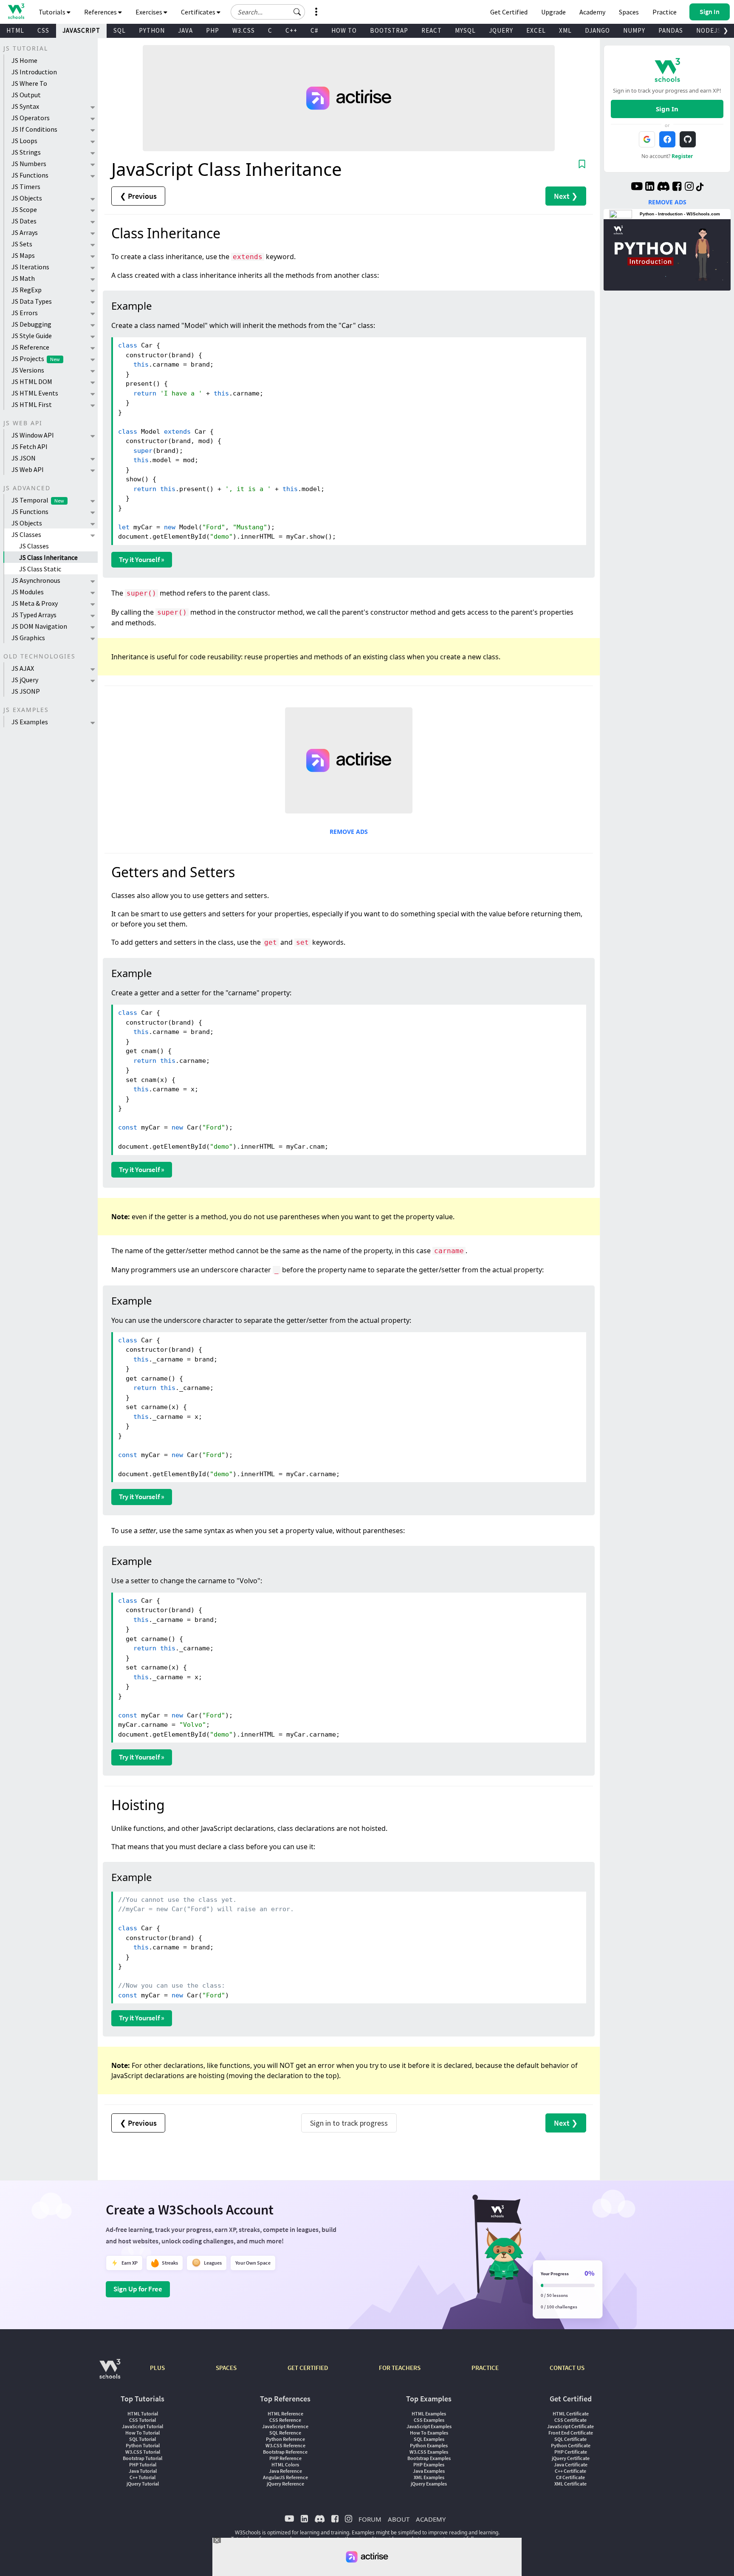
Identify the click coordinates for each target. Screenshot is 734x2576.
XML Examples (429, 2477)
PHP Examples (429, 2464)
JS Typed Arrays (34, 615)
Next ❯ (566, 196)
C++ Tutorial (143, 2477)
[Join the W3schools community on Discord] (663, 187)
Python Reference (285, 2439)
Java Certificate (571, 2464)
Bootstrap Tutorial (143, 2458)
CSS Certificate (570, 2420)
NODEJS (709, 30)
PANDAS (671, 30)
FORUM (370, 2519)
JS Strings (26, 152)
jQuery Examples (429, 2484)
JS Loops (24, 141)
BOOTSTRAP (389, 30)
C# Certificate (570, 2477)
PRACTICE (485, 2368)
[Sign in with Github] (688, 139)
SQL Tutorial (143, 2439)
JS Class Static (40, 569)
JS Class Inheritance (48, 557)
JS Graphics (28, 638)
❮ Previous (138, 196)
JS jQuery (25, 680)
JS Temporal (38, 500)
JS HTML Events (35, 393)
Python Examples (429, 2445)
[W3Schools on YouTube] (637, 187)
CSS (43, 30)
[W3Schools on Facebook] (677, 187)
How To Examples (429, 2433)
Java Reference (285, 2471)
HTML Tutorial (143, 2414)
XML (565, 30)
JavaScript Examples (429, 2426)
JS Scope (24, 209)
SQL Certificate (570, 2439)
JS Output (26, 95)
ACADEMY (431, 2519)
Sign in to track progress (349, 2123)
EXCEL (536, 30)
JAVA (185, 30)
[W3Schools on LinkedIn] (650, 187)
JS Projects (36, 359)
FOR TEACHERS (400, 2368)
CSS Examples (429, 2420)
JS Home (24, 60)
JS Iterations (30, 267)
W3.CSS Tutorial (143, 2452)
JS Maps (23, 255)
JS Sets (22, 244)
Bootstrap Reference (285, 2452)
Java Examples (429, 2471)
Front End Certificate (571, 2433)
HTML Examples (429, 2414)
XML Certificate (570, 2484)
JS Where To (29, 83)
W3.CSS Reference (285, 2445)
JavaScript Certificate (570, 2426)
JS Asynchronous (36, 580)
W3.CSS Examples (429, 2452)
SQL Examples (429, 2439)
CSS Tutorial (143, 2420)
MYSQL (465, 30)
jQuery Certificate (571, 2458)
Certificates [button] (199, 12)
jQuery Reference (285, 2484)
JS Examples (30, 722)
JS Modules (28, 592)
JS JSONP (26, 691)
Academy (592, 12)
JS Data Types (32, 301)
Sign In (667, 109)
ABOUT (399, 2519)
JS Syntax (25, 106)
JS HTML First (32, 404)
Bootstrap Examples (429, 2458)
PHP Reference (285, 2458)
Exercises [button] (150, 12)
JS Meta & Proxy (35, 603)
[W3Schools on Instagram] (689, 187)
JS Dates (24, 221)
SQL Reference (285, 2433)
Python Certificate (571, 2445)
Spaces (629, 12)
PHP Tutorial (143, 2464)
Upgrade (553, 12)
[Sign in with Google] (647, 139)
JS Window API (33, 435)
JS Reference (30, 347)
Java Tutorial (143, 2471)
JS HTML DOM (32, 381)
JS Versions (28, 370)
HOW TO (344, 30)
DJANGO (597, 30)
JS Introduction (34, 72)
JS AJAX (23, 668)
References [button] (101, 12)
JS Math (23, 278)
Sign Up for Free (138, 2289)
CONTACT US (567, 2368)
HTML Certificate (571, 2414)
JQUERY (501, 30)
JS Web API (28, 469)
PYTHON (152, 30)
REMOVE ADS (349, 832)
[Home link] (16, 11)
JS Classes (26, 534)
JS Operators (31, 118)
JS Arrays (25, 232)
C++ (291, 30)
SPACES (226, 2368)
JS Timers (26, 186)
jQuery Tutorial (143, 2484)
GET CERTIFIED (308, 2368)
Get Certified (509, 12)
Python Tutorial (143, 2445)
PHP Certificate (571, 2452)
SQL (120, 30)
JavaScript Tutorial (143, 2426)
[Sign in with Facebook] (667, 139)
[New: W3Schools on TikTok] (700, 187)
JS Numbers (29, 164)
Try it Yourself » (142, 559)
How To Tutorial (143, 2433)
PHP (213, 30)
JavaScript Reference (285, 2426)
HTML (15, 30)
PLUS (157, 2368)
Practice (665, 12)
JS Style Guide (32, 336)
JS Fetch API (30, 446)
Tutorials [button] (53, 12)
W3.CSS (244, 30)
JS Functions (30, 175)
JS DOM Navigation (39, 626)
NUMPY (634, 30)
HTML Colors (285, 2464)
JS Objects (27, 198)
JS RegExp (27, 290)
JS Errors (25, 313)
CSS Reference (285, 2420)
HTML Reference (285, 2414)
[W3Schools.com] (110, 2373)
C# (314, 30)
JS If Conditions (34, 129)
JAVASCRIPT (81, 30)
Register (682, 156)
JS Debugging (31, 324)
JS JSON (24, 458)
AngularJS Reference (285, 2477)
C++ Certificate (570, 2471)
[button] (297, 12)
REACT (432, 30)
